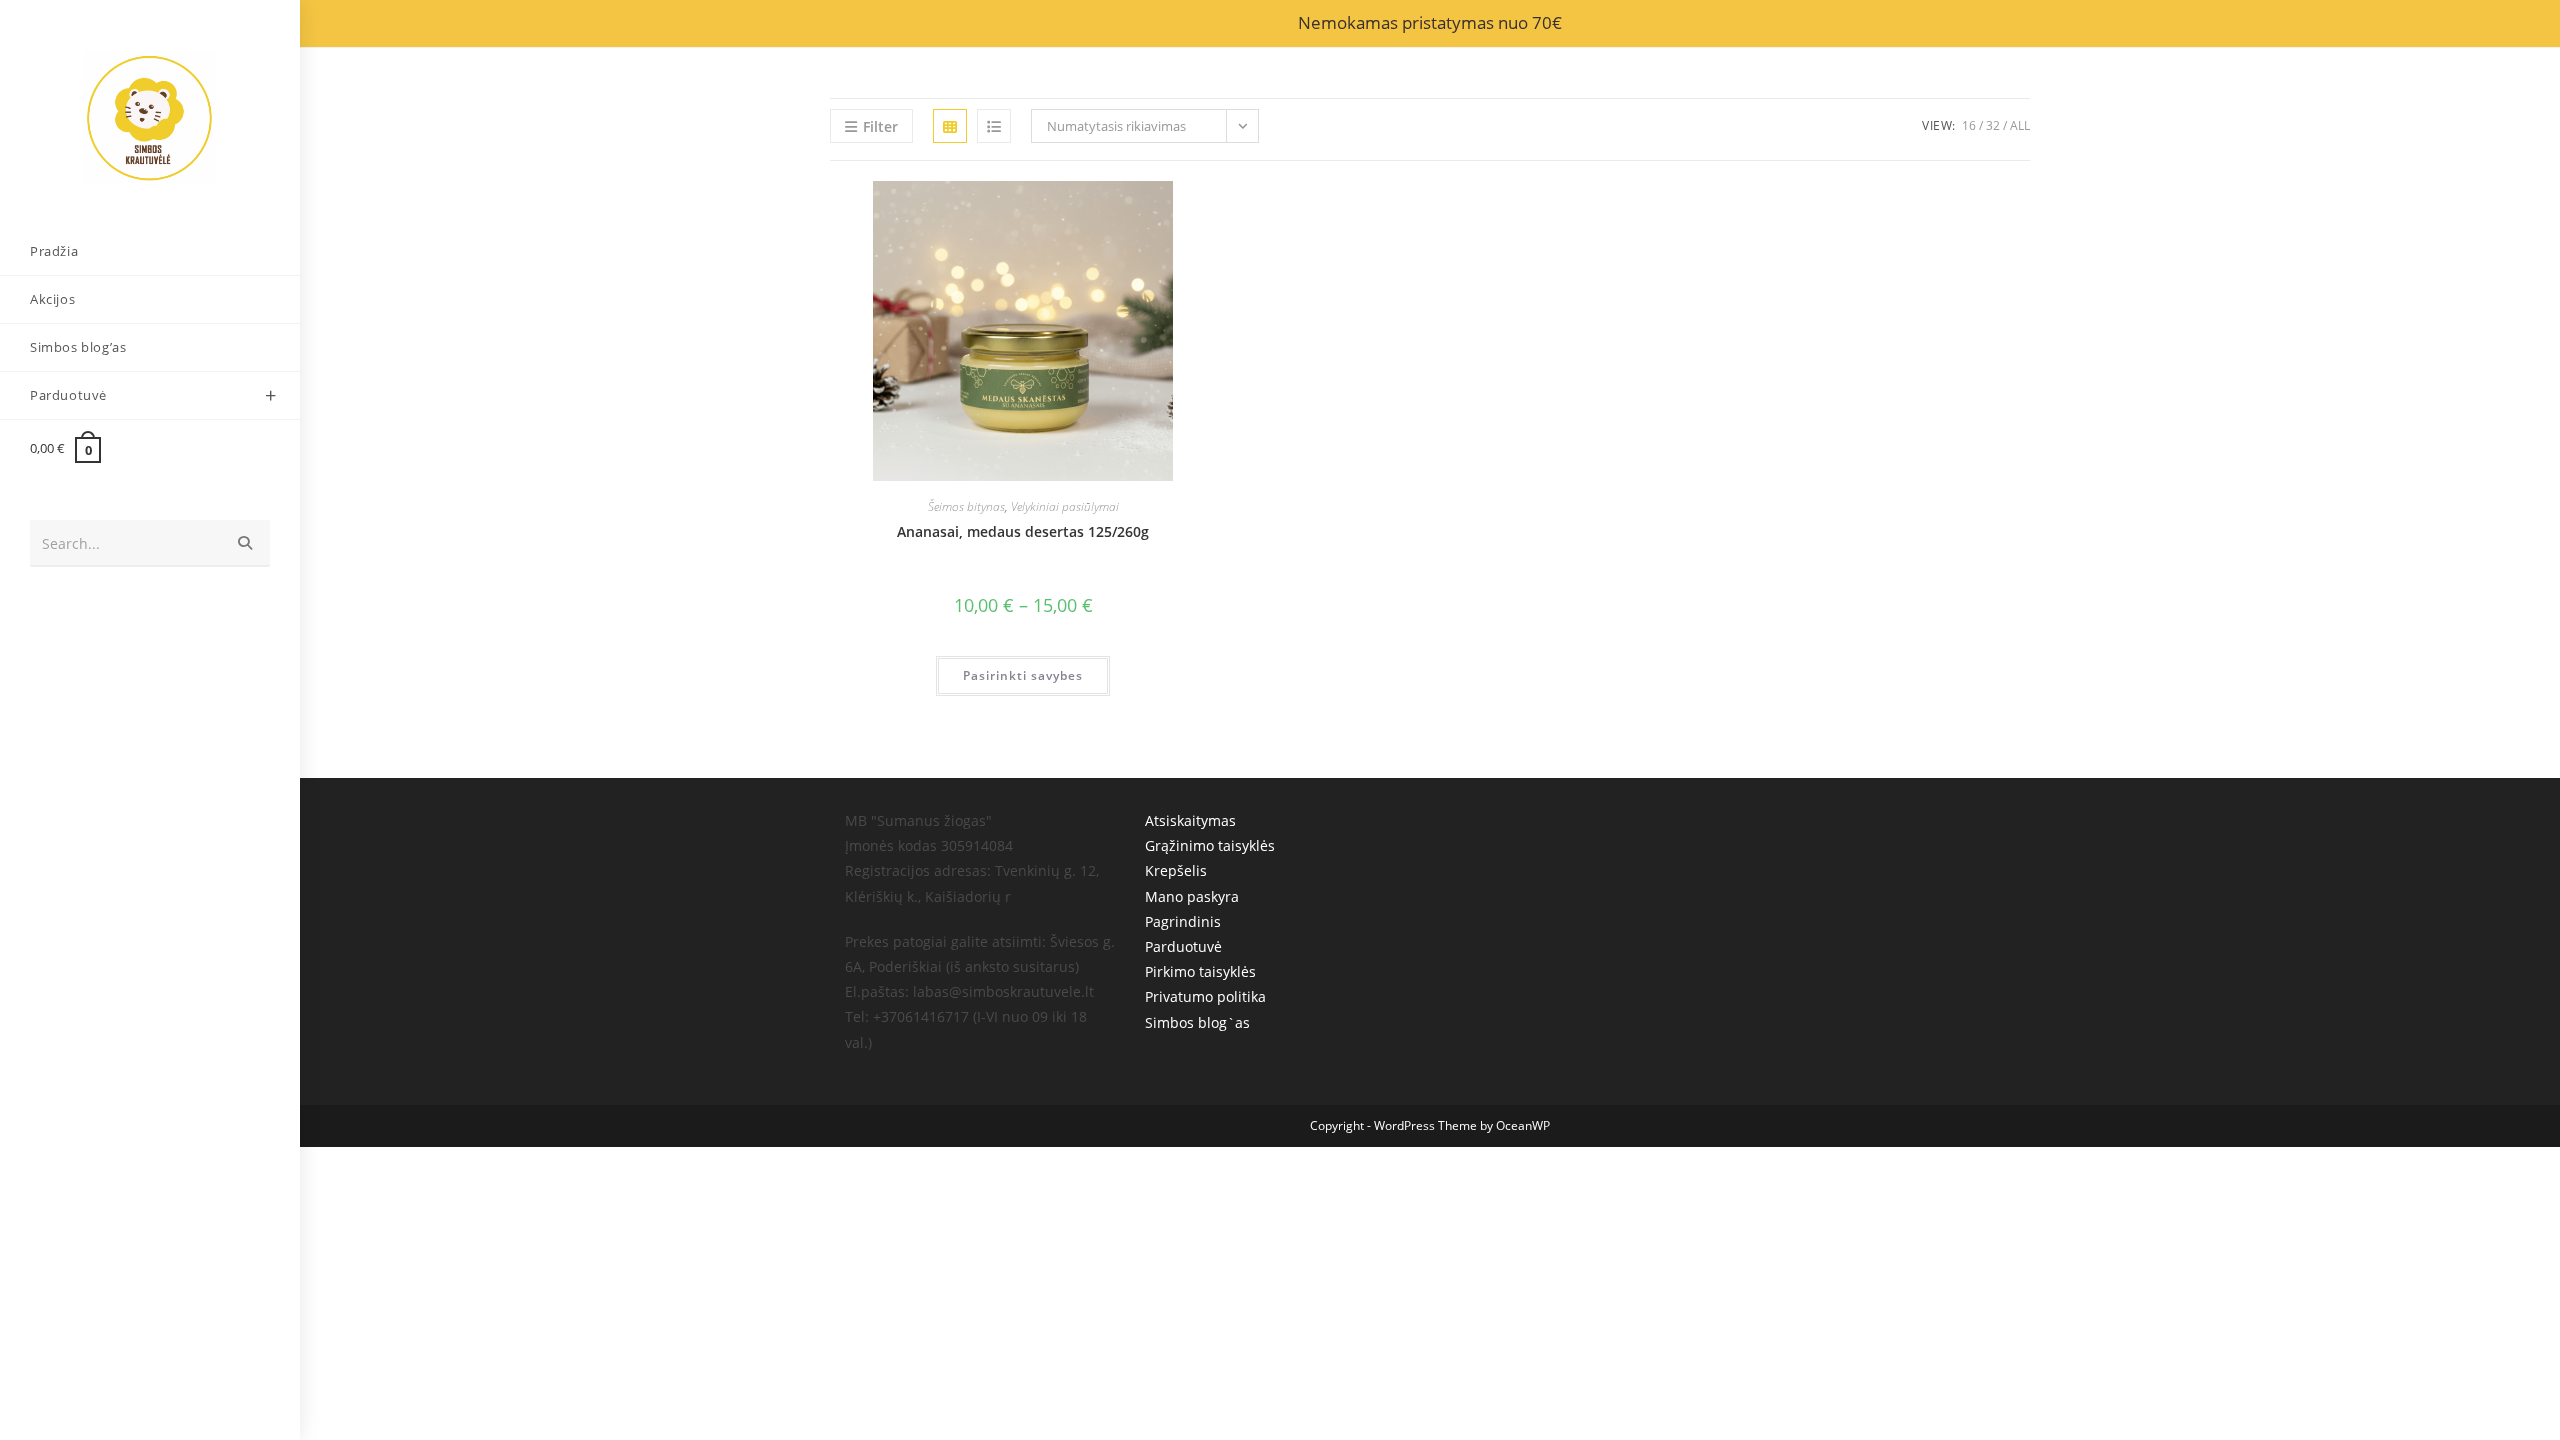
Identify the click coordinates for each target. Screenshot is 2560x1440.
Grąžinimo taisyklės (1210, 845)
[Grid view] (950, 126)
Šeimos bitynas (966, 506)
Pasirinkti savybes (1023, 675)
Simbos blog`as (1197, 1022)
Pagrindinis (1183, 921)
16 (1969, 125)
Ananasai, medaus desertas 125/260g (1023, 531)
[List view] (994, 126)
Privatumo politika (1205, 996)
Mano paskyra (1192, 896)
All (2020, 125)
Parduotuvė (1183, 946)
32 (1993, 125)
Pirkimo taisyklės (1200, 971)
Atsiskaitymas (1190, 820)
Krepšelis (1176, 870)
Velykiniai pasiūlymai (1065, 506)
